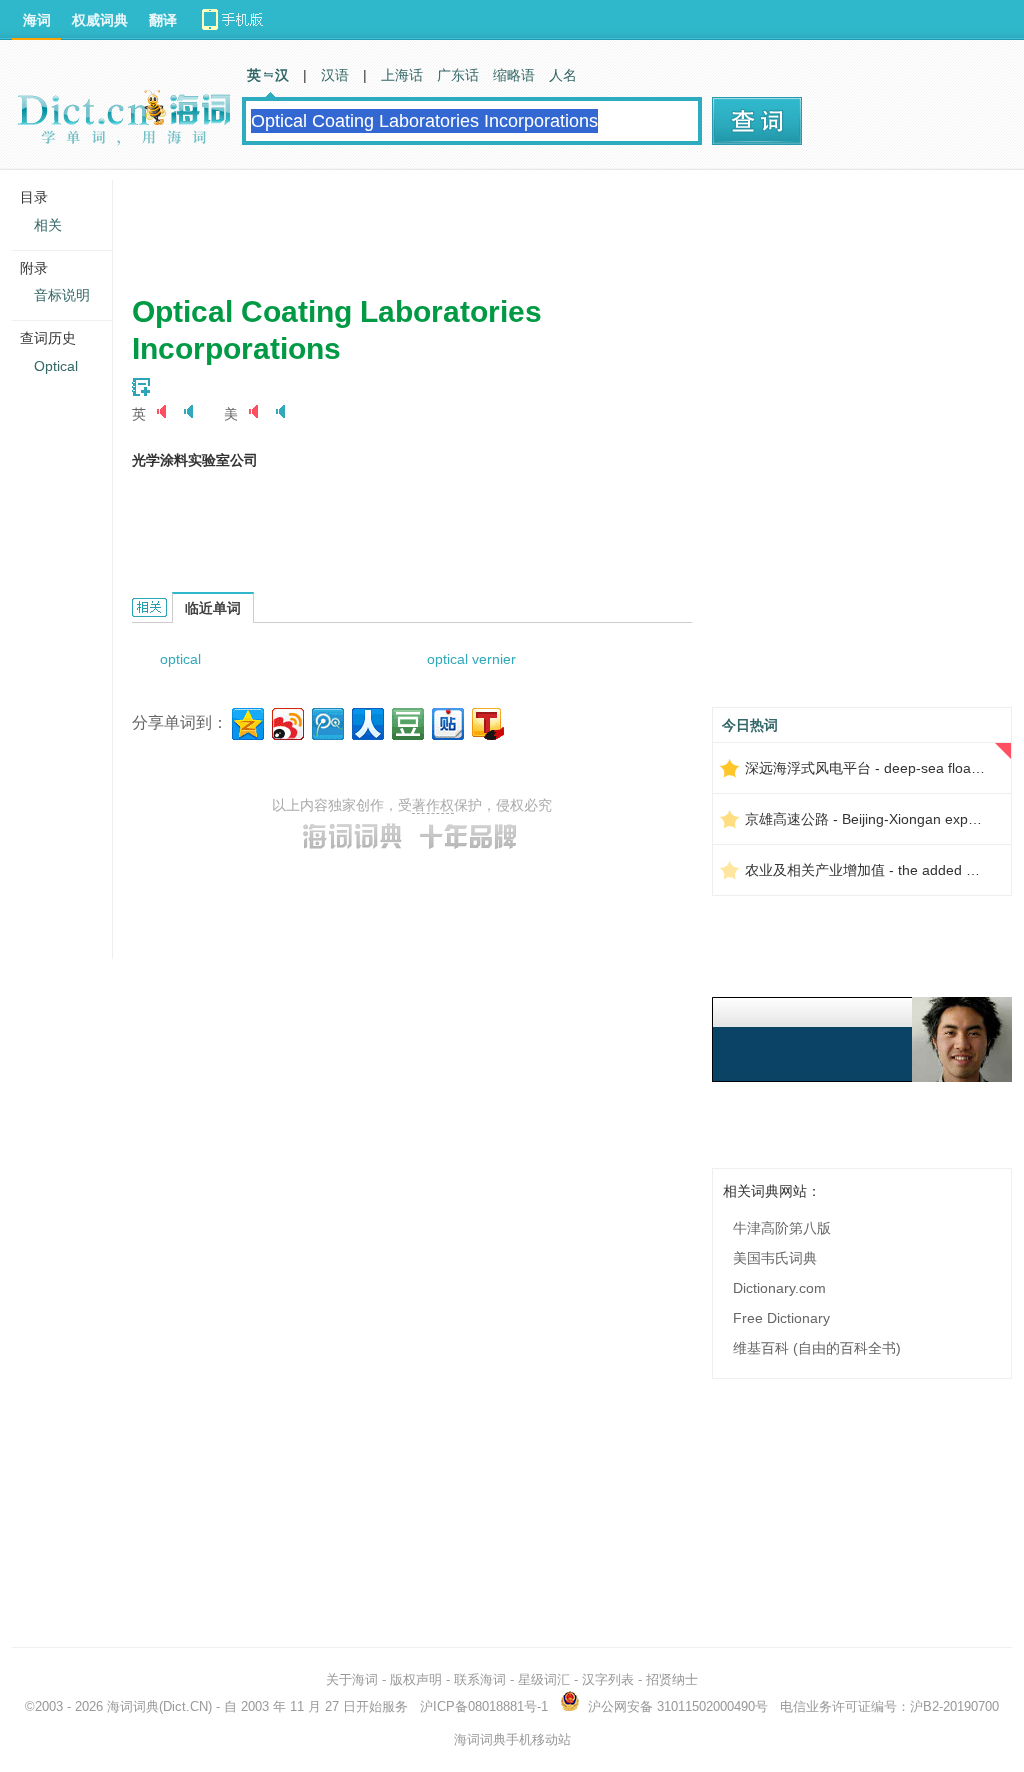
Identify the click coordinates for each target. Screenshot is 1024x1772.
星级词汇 (544, 1679)
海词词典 (133, 1706)
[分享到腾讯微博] (326, 721)
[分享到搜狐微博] (486, 721)
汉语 (335, 75)
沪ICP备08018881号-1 (484, 1706)
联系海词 (480, 1679)
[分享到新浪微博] (286, 721)
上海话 (402, 75)
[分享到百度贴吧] (446, 721)
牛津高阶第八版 (782, 1228)
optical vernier (471, 659)
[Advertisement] (496, 225)
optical (180, 659)
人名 (563, 75)
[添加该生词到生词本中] (141, 387)
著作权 (433, 805)
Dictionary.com (779, 1288)
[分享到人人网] (366, 721)
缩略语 (514, 75)
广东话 (458, 75)
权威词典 (100, 20)
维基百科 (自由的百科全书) (817, 1348)
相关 (48, 225)
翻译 (163, 20)
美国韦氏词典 (775, 1258)
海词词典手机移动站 (512, 1739)
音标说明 (62, 295)
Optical (56, 366)
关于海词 (352, 1679)
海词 (37, 20)
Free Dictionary (781, 1318)
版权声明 (416, 1679)
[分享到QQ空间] (246, 721)
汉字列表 (608, 1679)
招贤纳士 (672, 1679)
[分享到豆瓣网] (406, 721)
